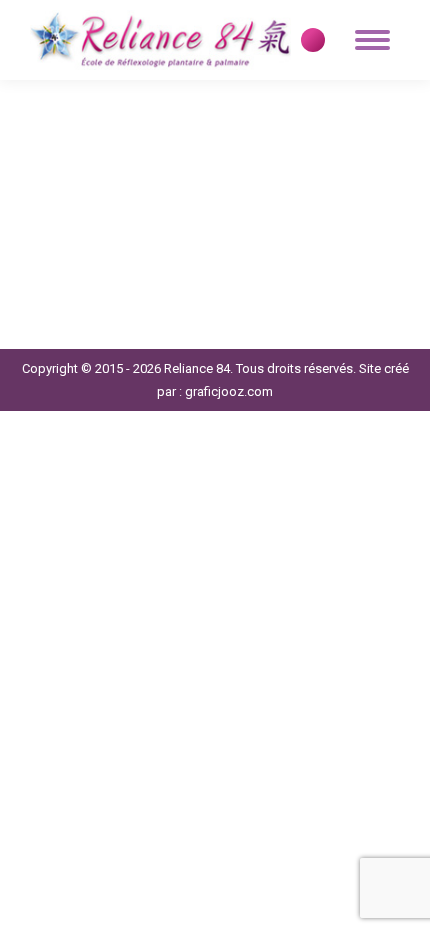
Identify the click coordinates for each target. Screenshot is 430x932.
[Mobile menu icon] (372, 40)
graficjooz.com (229, 391)
